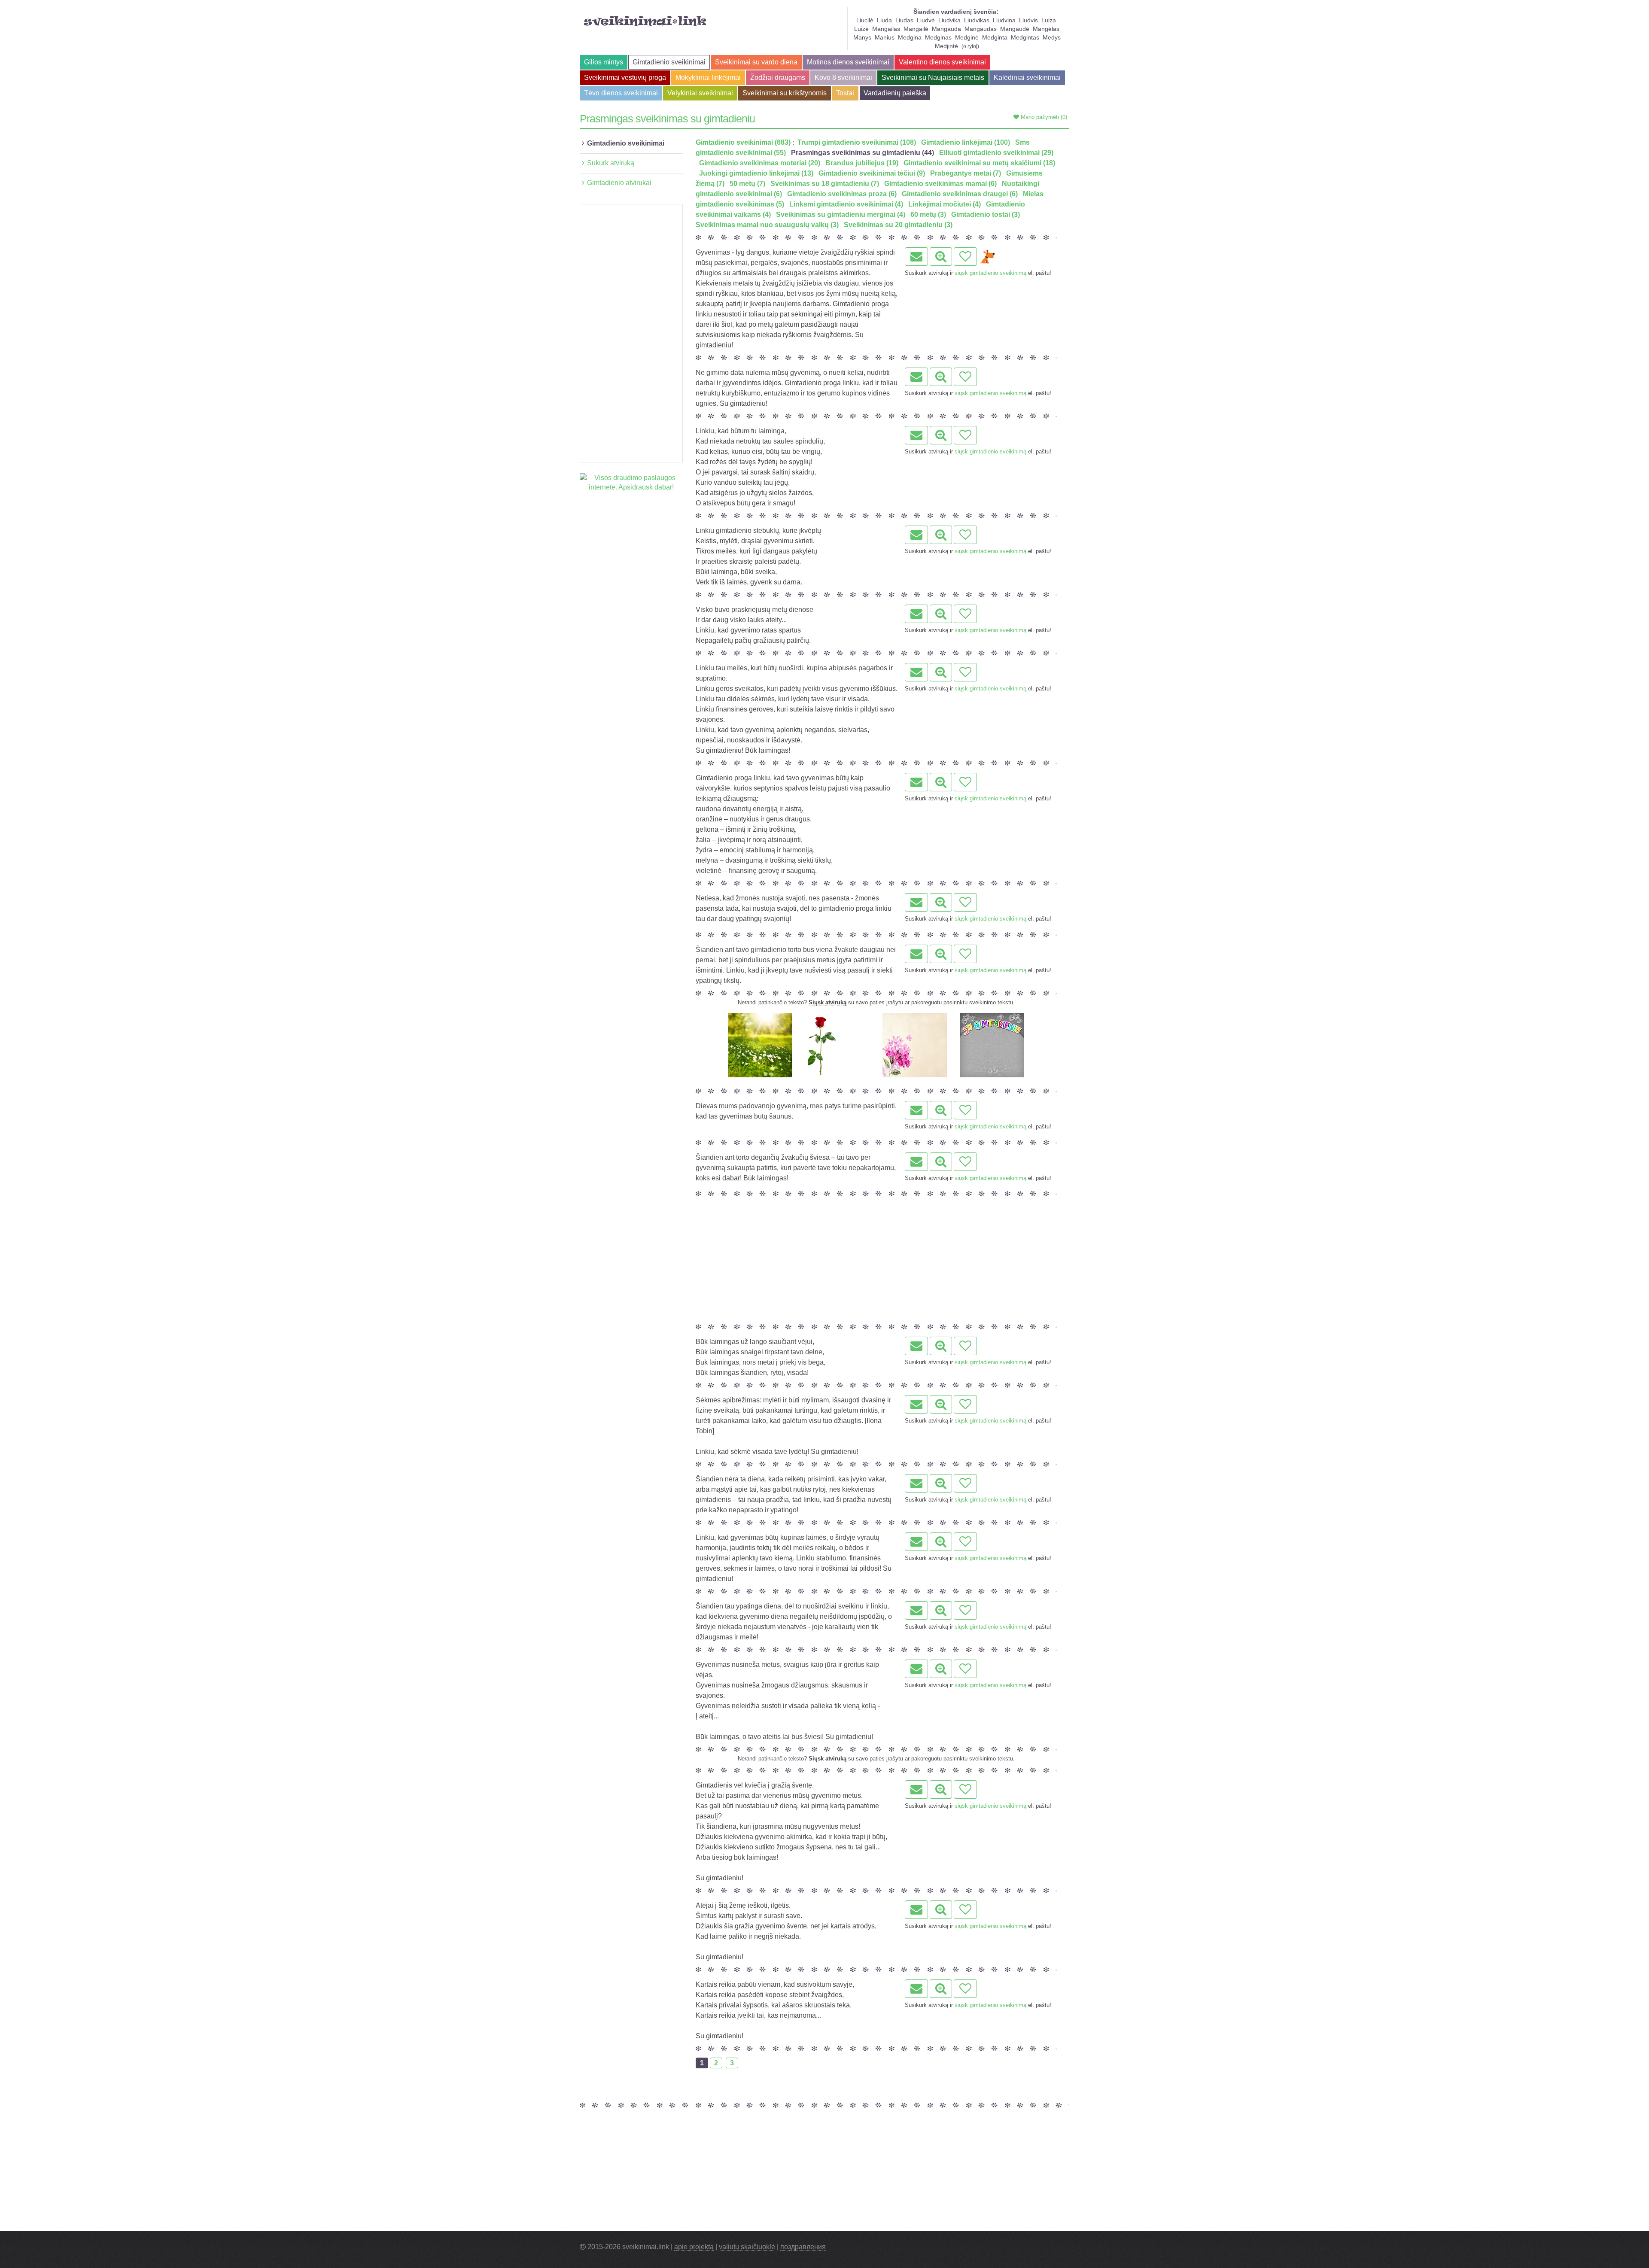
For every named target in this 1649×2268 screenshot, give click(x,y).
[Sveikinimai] (645, 21)
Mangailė (916, 29)
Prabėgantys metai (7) (966, 173)
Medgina (910, 37)
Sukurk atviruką (611, 163)
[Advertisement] (631, 333)
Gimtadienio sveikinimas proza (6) (842, 194)
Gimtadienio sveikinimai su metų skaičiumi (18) (979, 163)
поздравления (803, 2247)
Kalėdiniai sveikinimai (1027, 78)
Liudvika (949, 20)
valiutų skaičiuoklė (747, 2247)
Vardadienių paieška (895, 93)
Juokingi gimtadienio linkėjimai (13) (756, 173)
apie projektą (694, 2247)
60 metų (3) (928, 214)
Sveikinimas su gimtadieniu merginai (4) (841, 214)
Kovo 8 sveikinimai (843, 78)
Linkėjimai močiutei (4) (945, 204)
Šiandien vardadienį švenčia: (956, 12)
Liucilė (865, 20)
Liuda (884, 20)
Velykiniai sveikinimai (700, 93)
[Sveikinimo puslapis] (941, 257)
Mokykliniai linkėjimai (708, 78)
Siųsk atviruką (828, 1002)
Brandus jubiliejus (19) (862, 163)
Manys (862, 37)
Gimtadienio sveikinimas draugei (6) (960, 194)
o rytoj (970, 46)
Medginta (995, 37)
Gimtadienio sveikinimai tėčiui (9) (872, 173)
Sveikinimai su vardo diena (756, 62)
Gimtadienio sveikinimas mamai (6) (940, 184)
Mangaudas (981, 29)
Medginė (967, 37)
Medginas (938, 37)
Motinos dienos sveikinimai (848, 62)
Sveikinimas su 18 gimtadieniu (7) (825, 184)
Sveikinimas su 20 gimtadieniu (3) (898, 225)
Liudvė (926, 20)
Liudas (904, 20)
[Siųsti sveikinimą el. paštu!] (916, 257)
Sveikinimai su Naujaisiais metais (933, 78)
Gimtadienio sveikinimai (669, 62)
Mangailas (886, 29)
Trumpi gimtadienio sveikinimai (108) (857, 142)
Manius (885, 37)
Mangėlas (1046, 29)
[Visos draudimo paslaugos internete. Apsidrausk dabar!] (631, 482)
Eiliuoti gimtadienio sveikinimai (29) (996, 153)
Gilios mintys (604, 62)
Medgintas (1025, 37)
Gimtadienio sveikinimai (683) (743, 142)
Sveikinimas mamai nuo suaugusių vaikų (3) (767, 225)
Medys (1052, 37)
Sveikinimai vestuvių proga (625, 78)
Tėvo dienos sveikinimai (621, 93)
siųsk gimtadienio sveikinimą (990, 273)
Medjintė (946, 46)
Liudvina (1004, 20)
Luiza (1049, 20)
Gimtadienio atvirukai (619, 183)
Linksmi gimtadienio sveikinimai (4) (846, 204)
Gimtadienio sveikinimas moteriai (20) (760, 163)
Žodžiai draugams (778, 78)
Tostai (845, 93)
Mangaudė (1015, 29)
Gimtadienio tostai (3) (986, 214)
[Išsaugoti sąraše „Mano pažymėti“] (965, 257)
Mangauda (946, 29)
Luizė (861, 29)
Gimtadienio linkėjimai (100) (966, 142)
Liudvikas (977, 20)
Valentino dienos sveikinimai (942, 62)
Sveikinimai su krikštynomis (785, 93)
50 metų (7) (747, 184)
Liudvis (1028, 20)
